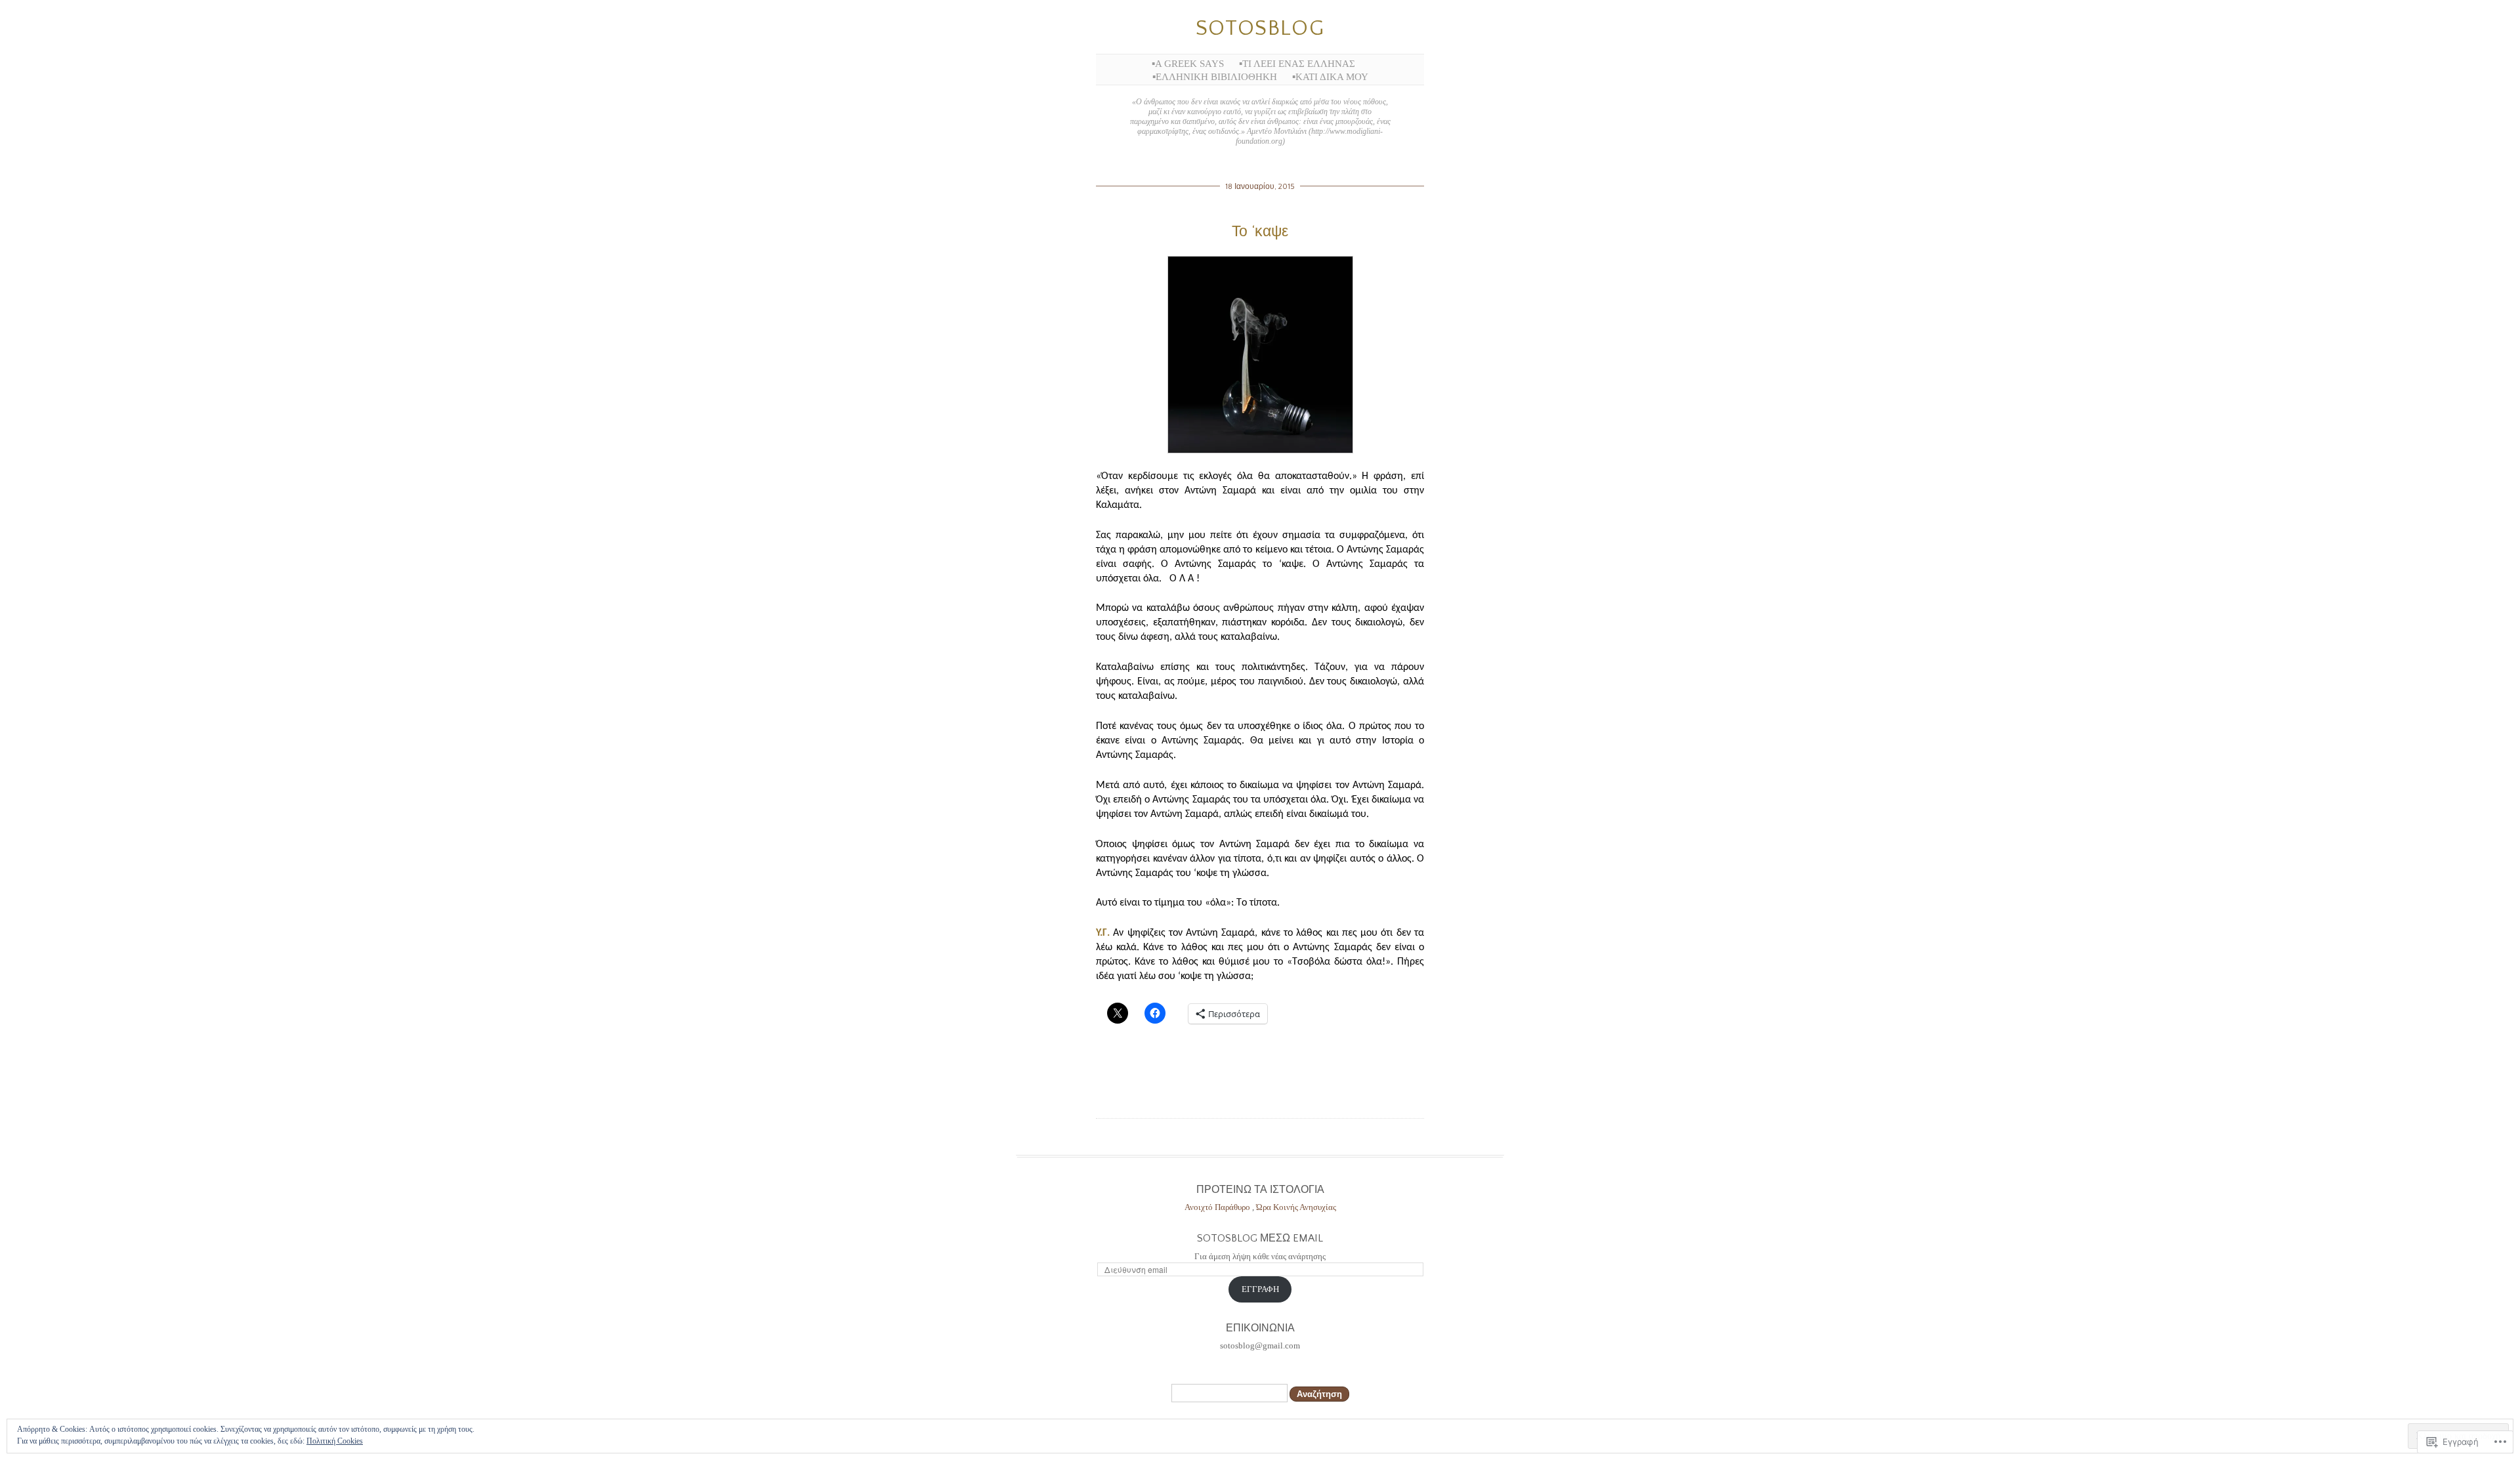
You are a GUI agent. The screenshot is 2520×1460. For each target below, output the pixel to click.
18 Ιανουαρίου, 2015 (1260, 187)
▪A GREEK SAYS (1188, 64)
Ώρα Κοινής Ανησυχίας (1296, 1207)
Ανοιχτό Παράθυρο (1218, 1207)
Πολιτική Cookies (335, 1441)
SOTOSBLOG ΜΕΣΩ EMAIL (1260, 1238)
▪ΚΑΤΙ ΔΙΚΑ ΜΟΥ (1330, 77)
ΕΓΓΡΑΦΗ (1260, 1289)
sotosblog (1260, 29)
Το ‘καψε (1260, 232)
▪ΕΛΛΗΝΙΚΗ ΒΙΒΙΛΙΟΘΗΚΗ (1215, 77)
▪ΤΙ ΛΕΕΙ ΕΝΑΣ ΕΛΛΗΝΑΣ (1297, 64)
